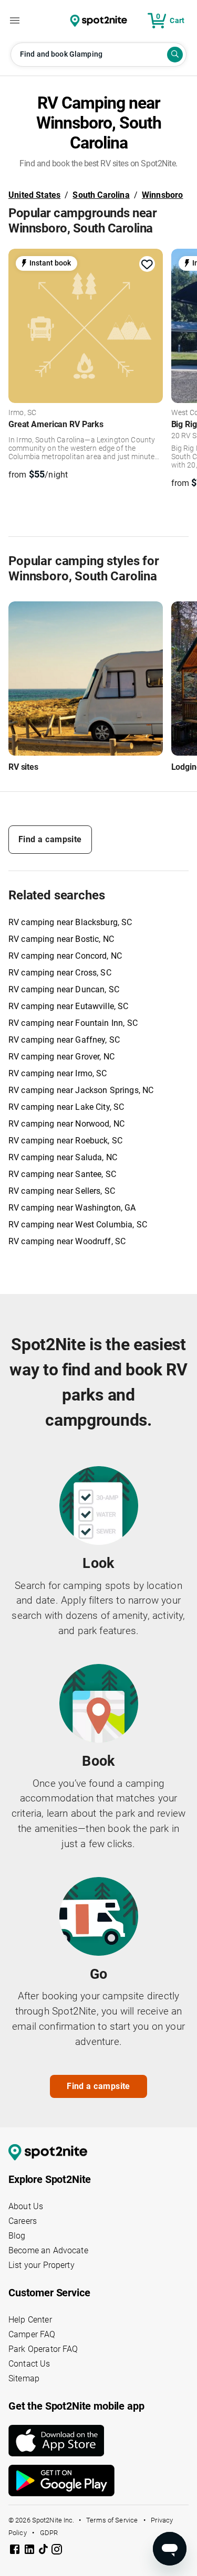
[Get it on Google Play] (98, 2480)
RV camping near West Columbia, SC (78, 1225)
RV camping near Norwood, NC (66, 1124)
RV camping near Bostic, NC (61, 939)
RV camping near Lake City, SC (66, 1107)
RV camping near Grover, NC (61, 1057)
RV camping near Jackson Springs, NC (81, 1090)
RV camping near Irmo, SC (58, 1073)
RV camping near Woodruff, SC (67, 1241)
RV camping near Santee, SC (62, 1174)
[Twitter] (44, 2550)
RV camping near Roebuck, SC (65, 1141)
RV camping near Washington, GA (72, 1208)
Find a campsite (50, 839)
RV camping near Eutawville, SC (69, 1006)
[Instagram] (57, 2551)
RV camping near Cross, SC (60, 973)
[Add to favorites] (147, 264)
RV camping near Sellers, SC (62, 1191)
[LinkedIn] (30, 2551)
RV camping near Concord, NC (65, 956)
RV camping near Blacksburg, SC (70, 922)
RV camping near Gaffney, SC (64, 1040)
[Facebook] (16, 2551)
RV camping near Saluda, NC (63, 1157)
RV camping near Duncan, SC (64, 989)
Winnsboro (163, 195)
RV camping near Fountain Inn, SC (73, 1023)
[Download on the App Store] (98, 2441)
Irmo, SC (22, 413)
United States (34, 195)
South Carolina (101, 195)
